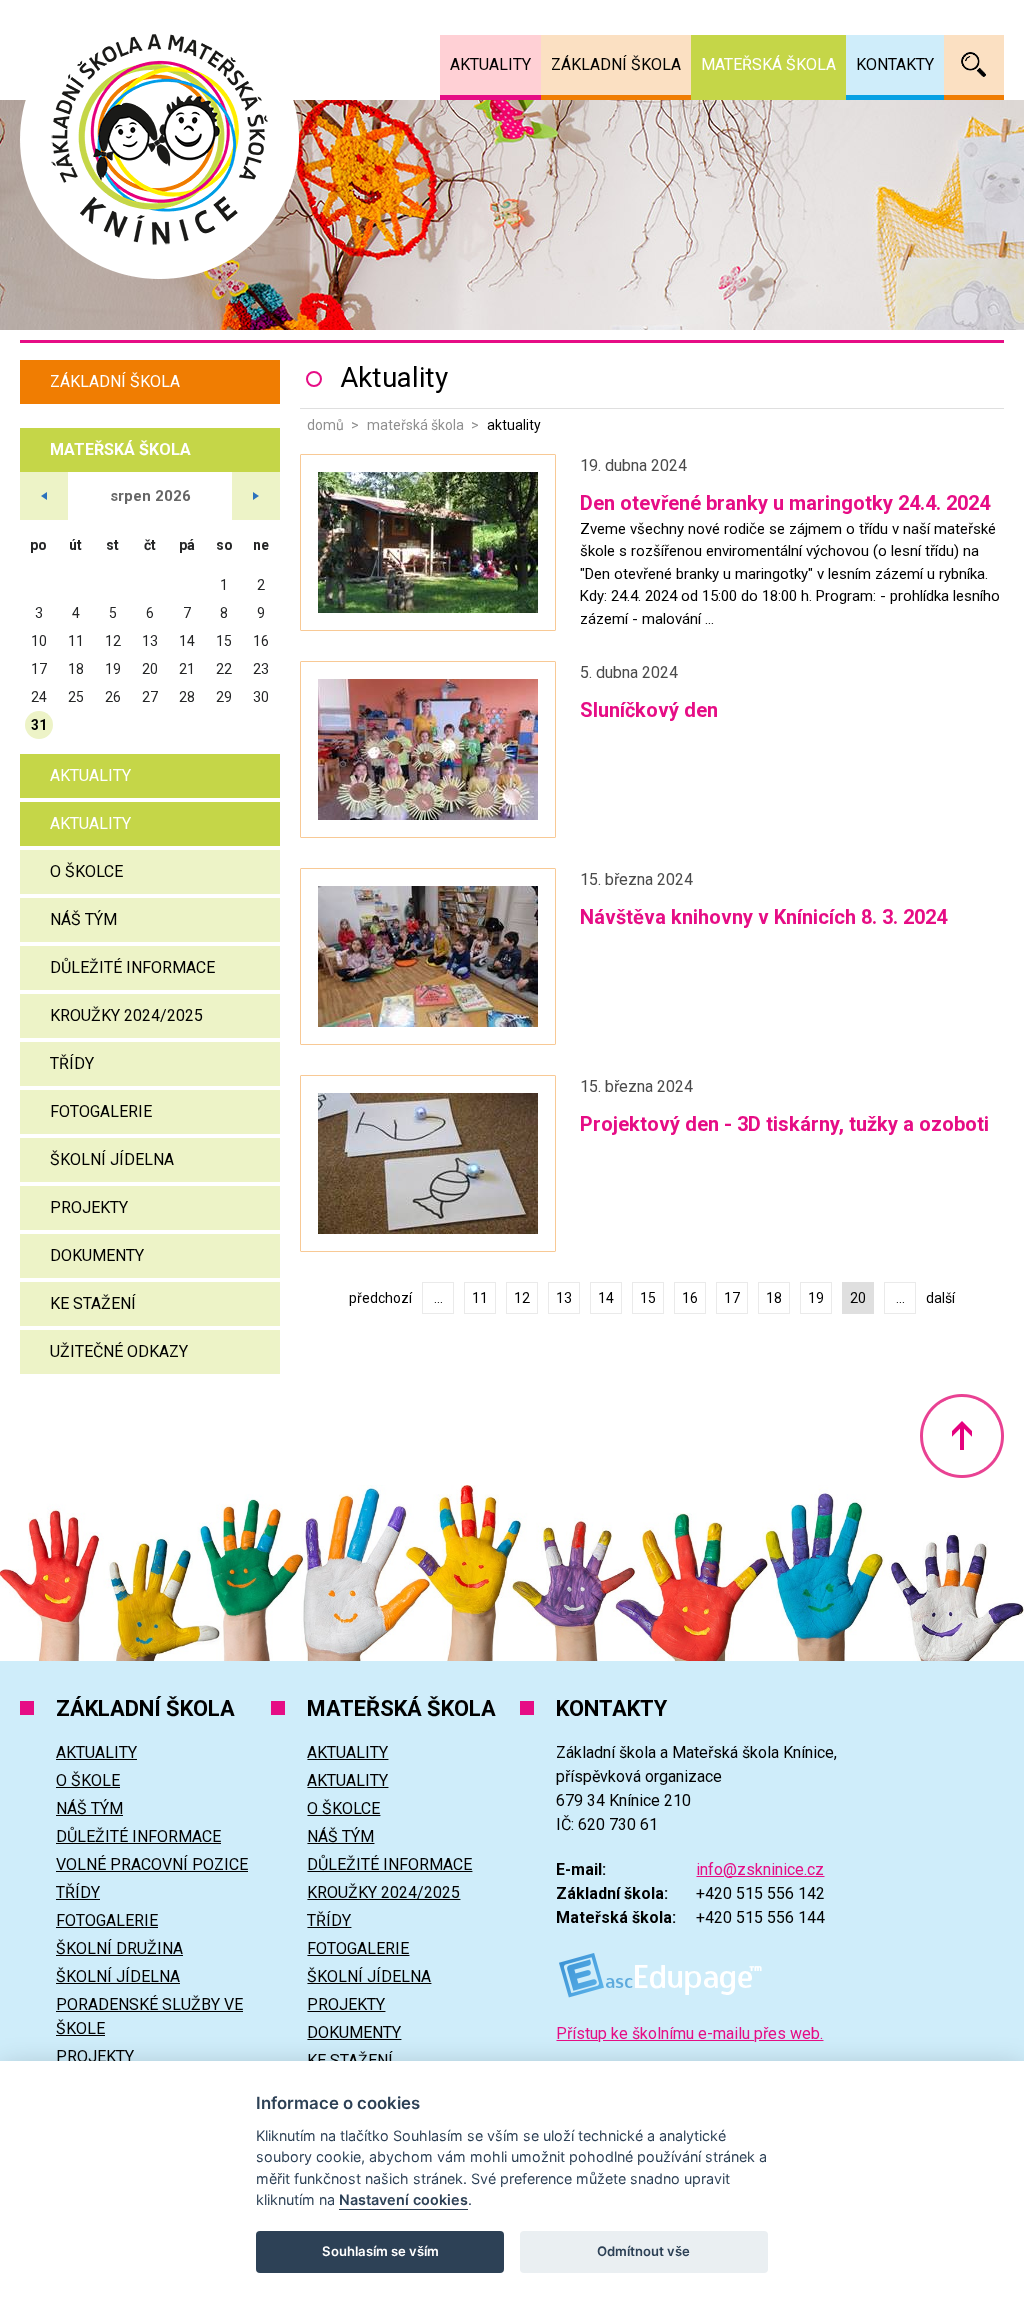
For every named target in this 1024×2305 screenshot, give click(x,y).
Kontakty (895, 64)
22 (224, 669)
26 (113, 697)
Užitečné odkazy (119, 1351)
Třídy (72, 1063)
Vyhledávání (974, 65)
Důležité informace (132, 967)
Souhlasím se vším (380, 2251)
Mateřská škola (415, 425)
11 (480, 1298)
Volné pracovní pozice (152, 1864)
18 (774, 1298)
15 (648, 1298)
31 (39, 725)
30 (261, 697)
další (940, 1298)
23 (261, 669)
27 (150, 697)
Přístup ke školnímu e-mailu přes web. (689, 2033)
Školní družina (119, 1948)
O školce (86, 871)
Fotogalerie (101, 1111)
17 (732, 1298)
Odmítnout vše (643, 2251)
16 (690, 1298)
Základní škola (115, 381)
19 (816, 1298)
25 (76, 697)
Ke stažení (93, 1303)
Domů (325, 425)
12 (522, 1298)
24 (39, 697)
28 (187, 697)
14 (606, 1298)
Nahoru (962, 1436)
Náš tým (83, 919)
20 (150, 669)
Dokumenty (97, 1255)
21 (187, 669)
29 (224, 697)
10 (39, 641)
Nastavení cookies (403, 2199)
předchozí (380, 1298)
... (438, 1298)
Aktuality (90, 775)
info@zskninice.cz (760, 1869)
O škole (88, 1780)
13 (564, 1298)
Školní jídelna (112, 1159)
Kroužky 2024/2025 (126, 1015)
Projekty (89, 1207)
